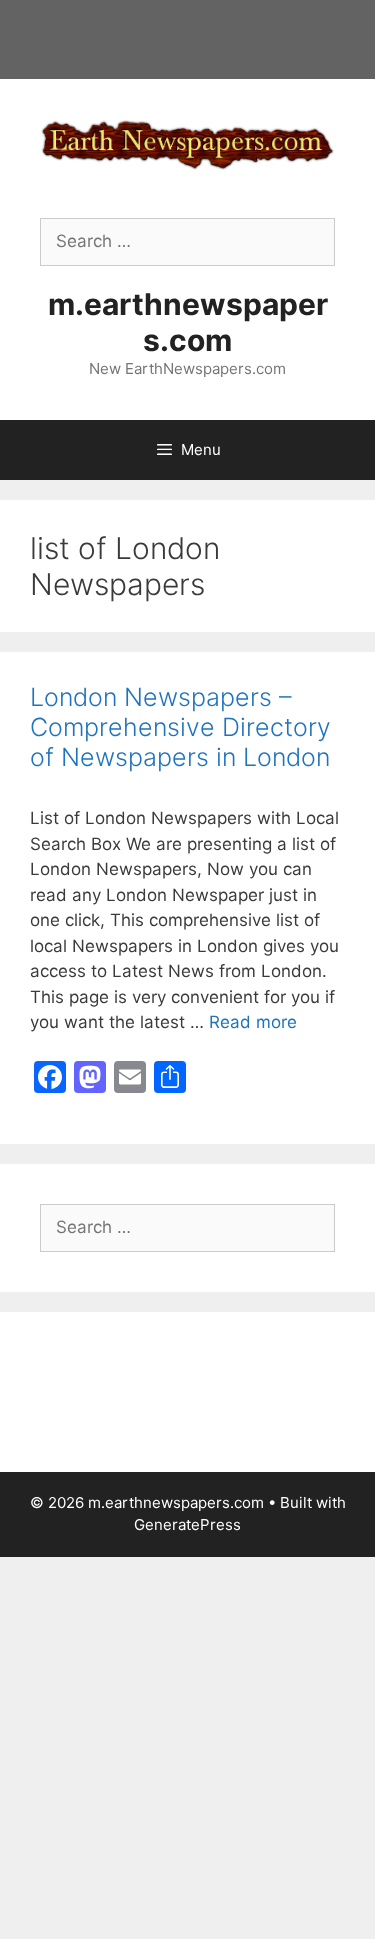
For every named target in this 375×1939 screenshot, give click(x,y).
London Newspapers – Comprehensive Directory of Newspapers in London (180, 727)
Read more (253, 1022)
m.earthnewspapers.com (188, 322)
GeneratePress (187, 1524)
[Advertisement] (187, 1744)
